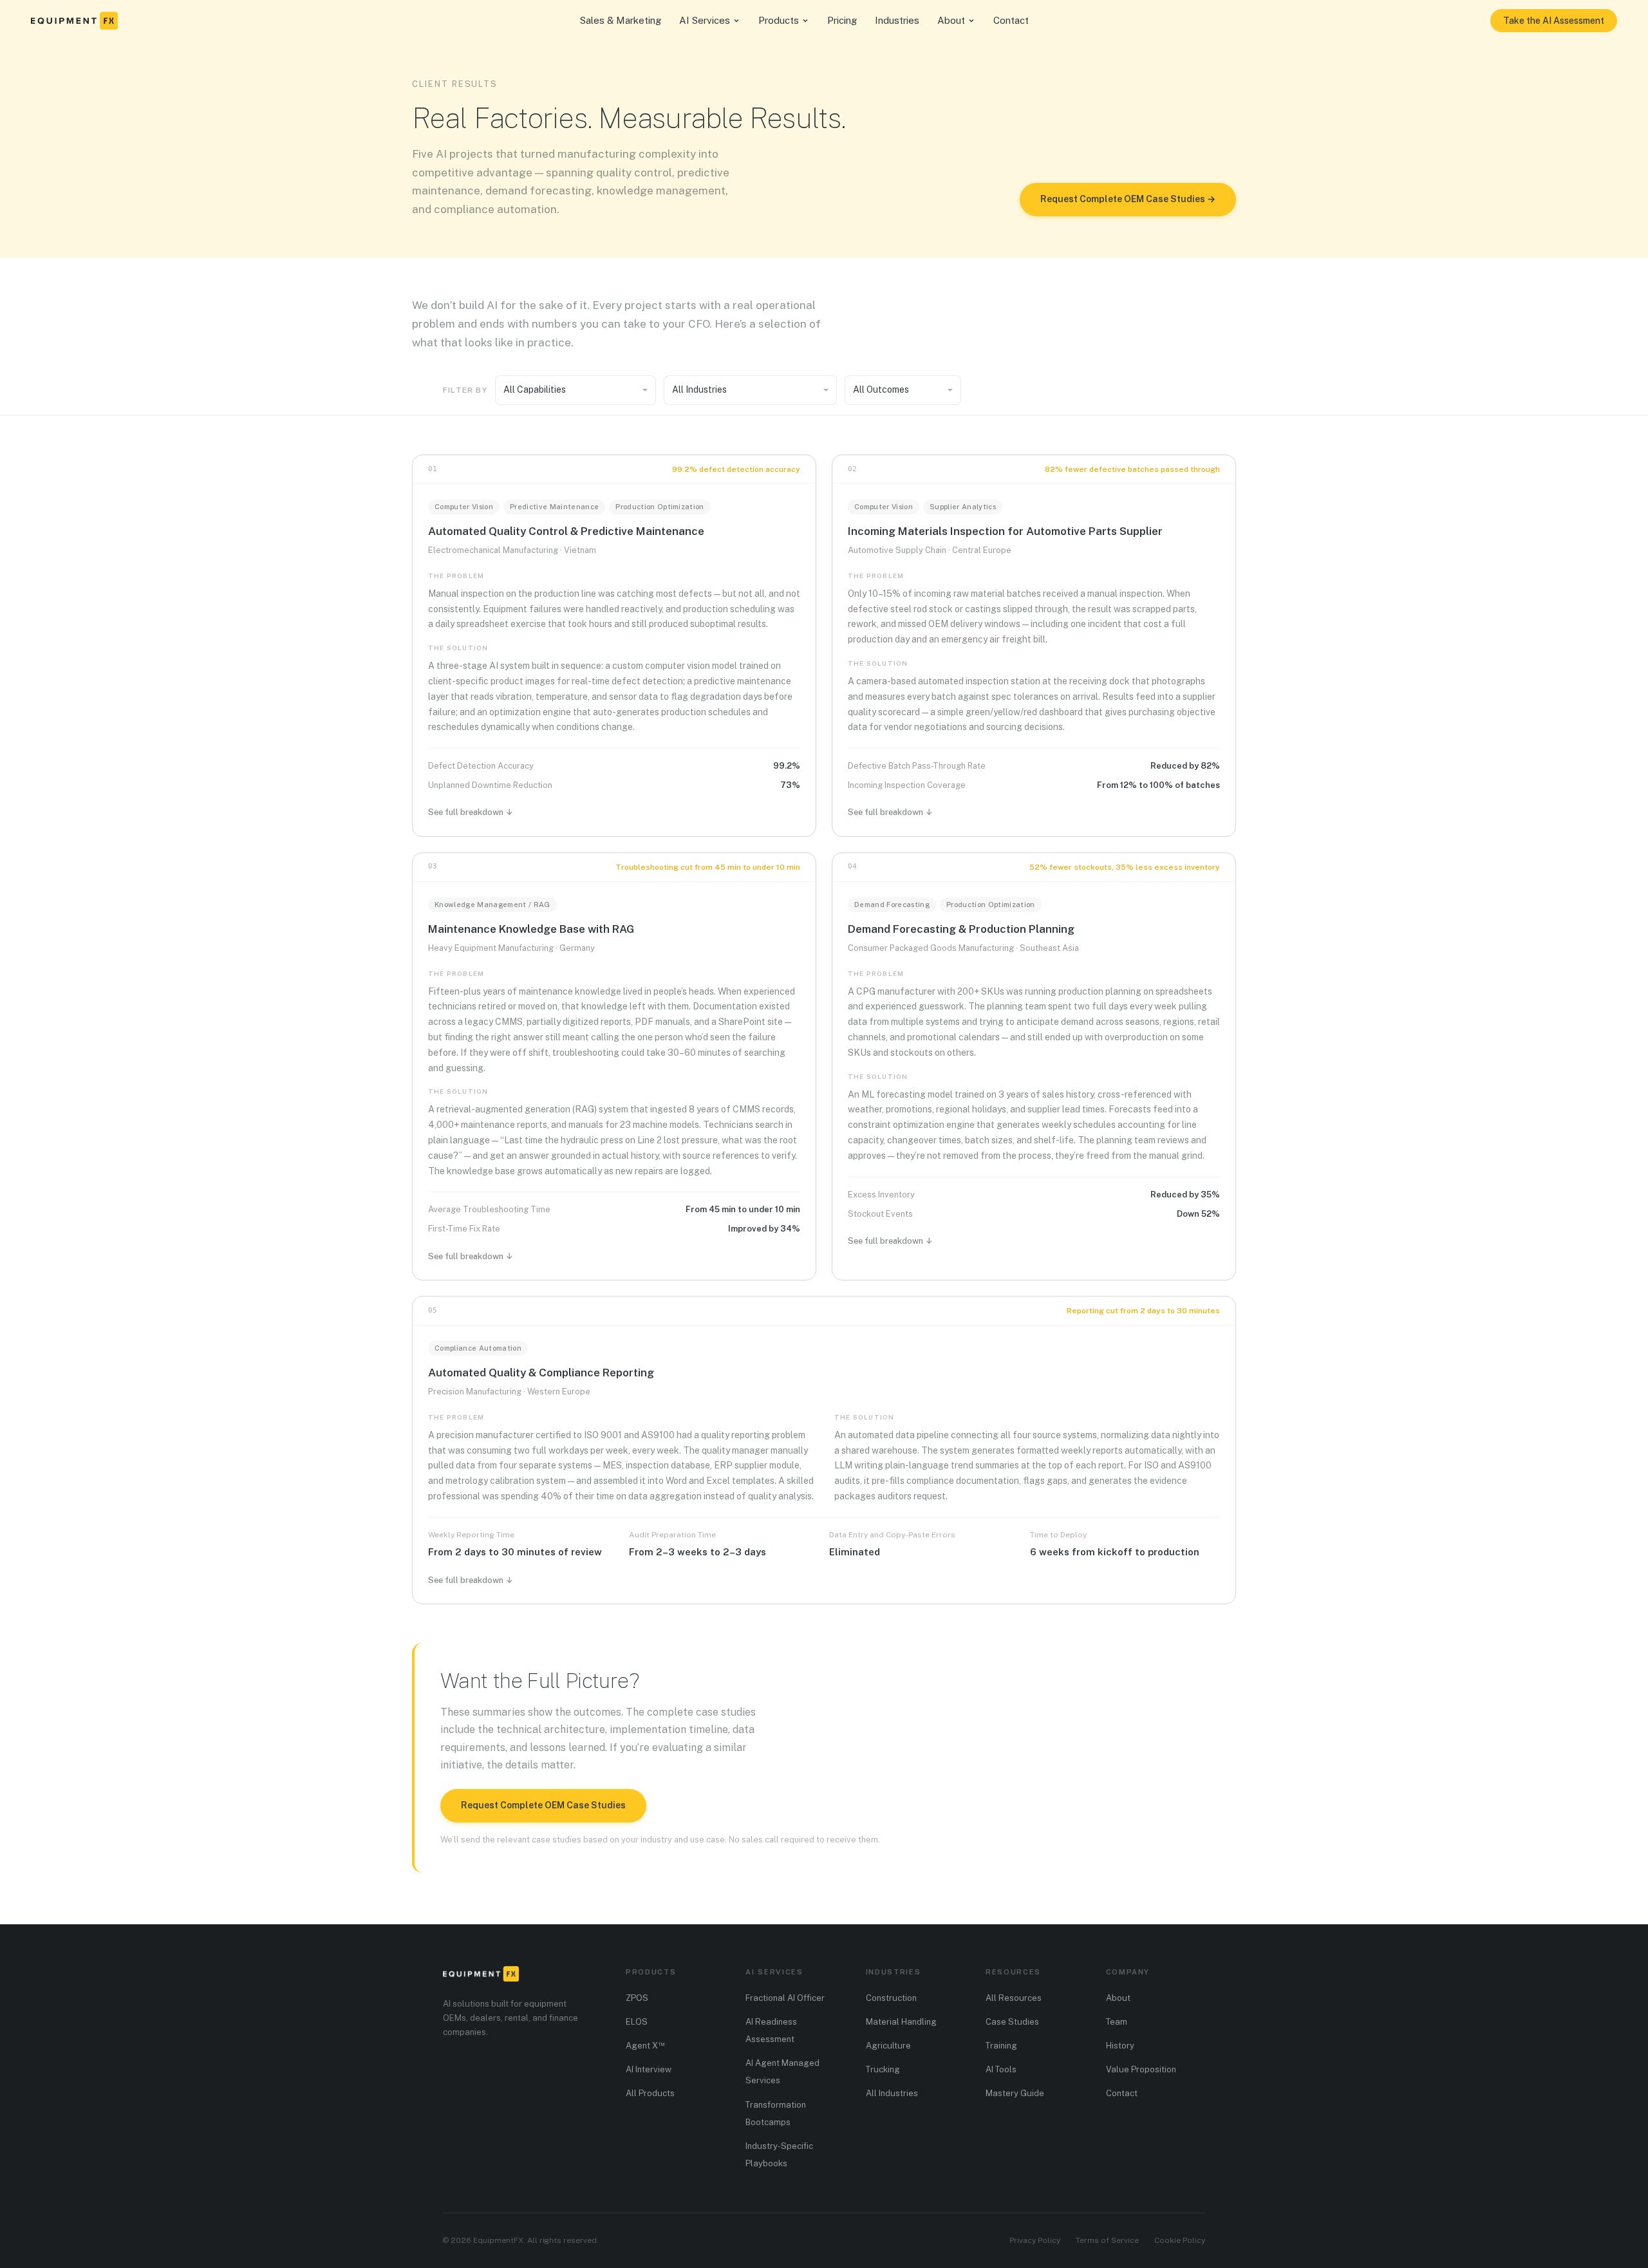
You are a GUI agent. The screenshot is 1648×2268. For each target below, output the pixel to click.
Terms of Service (1107, 2240)
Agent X (645, 2046)
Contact (1011, 20)
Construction (891, 1998)
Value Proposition (1141, 2069)
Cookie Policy (1180, 2240)
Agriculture (888, 2046)
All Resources (1014, 1998)
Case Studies (1012, 2022)
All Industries (892, 2093)
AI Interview (649, 2069)
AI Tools (1001, 2069)
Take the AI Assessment (1554, 21)
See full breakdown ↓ (471, 812)
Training (1001, 2046)
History (1120, 2046)
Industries (897, 20)
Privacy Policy (1035, 2240)
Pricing (842, 20)
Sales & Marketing (621, 20)
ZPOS (637, 1998)
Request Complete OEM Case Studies (543, 1805)
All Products (650, 2093)
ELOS (637, 2022)
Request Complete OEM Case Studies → (1128, 199)
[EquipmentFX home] (74, 21)
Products (779, 20)
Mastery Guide (1015, 2093)
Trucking (883, 2069)
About (951, 20)
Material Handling (901, 2022)
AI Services (705, 20)
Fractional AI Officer (785, 1998)
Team (1117, 2022)
